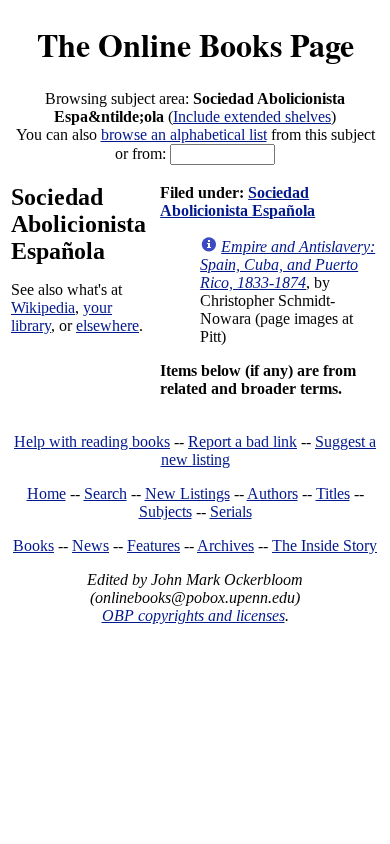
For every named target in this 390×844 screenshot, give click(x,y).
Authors (272, 493)
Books (33, 545)
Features (153, 545)
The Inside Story (324, 545)
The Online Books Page (195, 44)
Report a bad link (242, 441)
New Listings (187, 493)
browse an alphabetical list (184, 134)
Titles (333, 493)
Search (105, 493)
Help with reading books (92, 441)
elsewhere (107, 325)
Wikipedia (43, 307)
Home (46, 493)
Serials (231, 511)
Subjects (165, 511)
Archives (225, 545)
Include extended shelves (252, 116)
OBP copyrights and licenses (193, 615)
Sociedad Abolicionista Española (237, 201)
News (90, 545)
